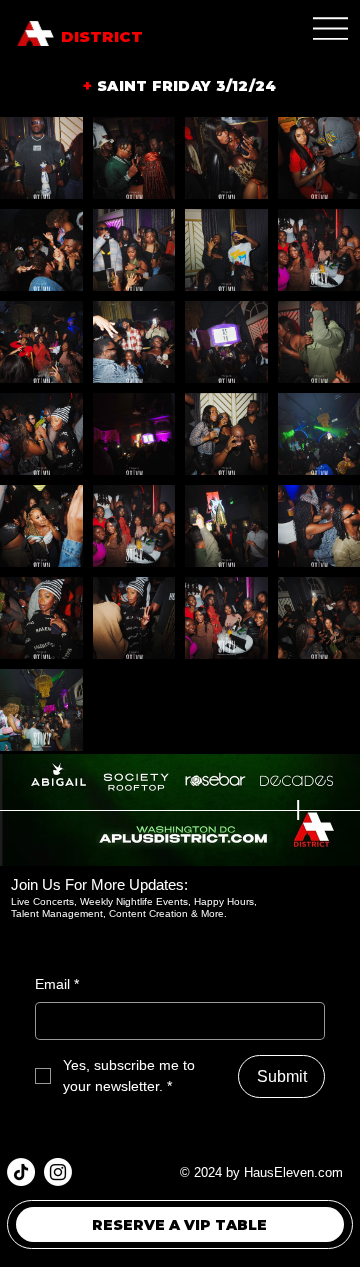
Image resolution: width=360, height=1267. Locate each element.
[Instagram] (58, 1172)
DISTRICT (102, 36)
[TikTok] (21, 1172)
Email (57, 984)
